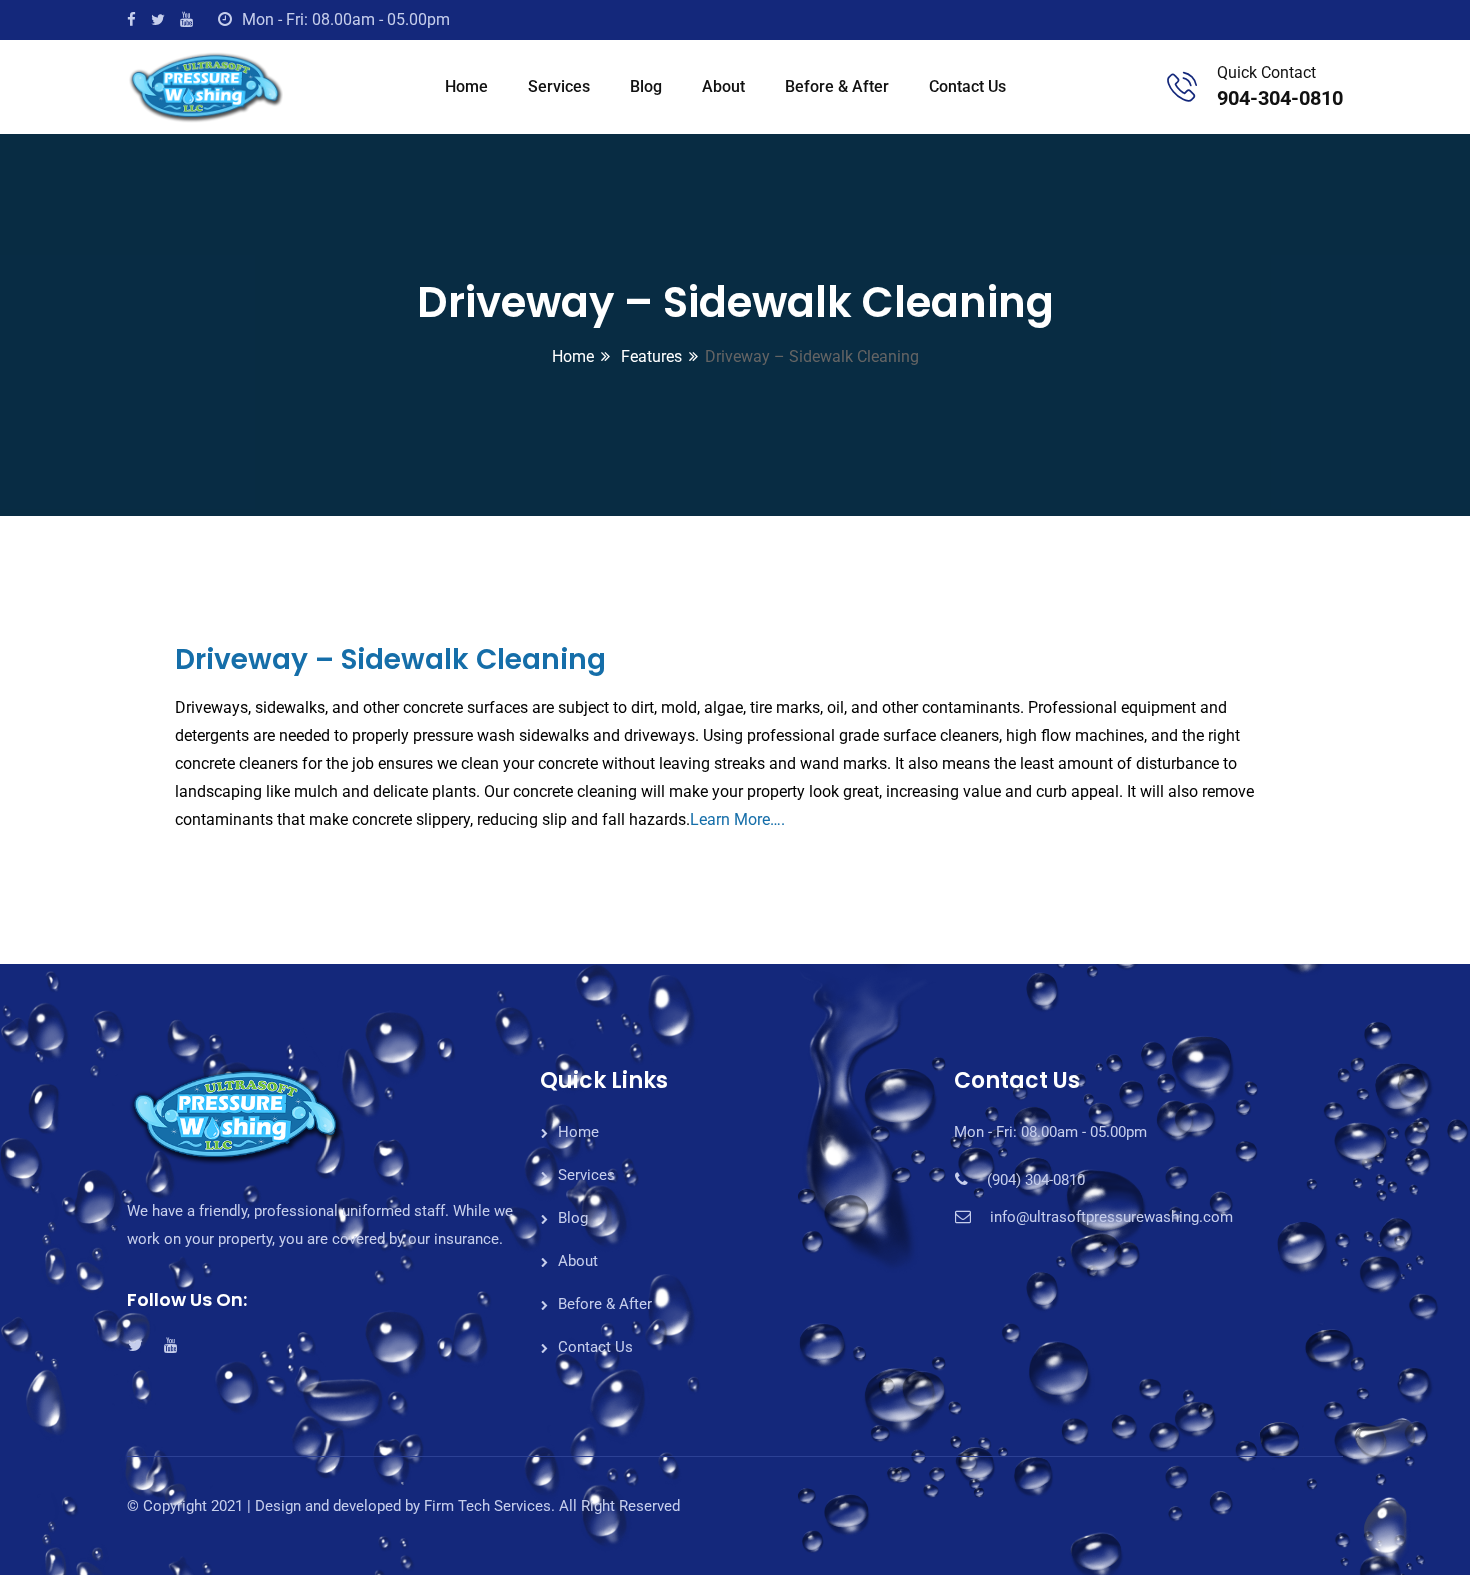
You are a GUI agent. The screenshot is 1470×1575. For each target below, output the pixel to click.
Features (649, 356)
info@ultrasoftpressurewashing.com (1111, 1217)
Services (559, 86)
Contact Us (967, 86)
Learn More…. (737, 819)
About (723, 86)
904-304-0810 (1280, 98)
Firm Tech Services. (489, 1506)
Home (466, 86)
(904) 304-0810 (1036, 1180)
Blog (646, 86)
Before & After (837, 86)
